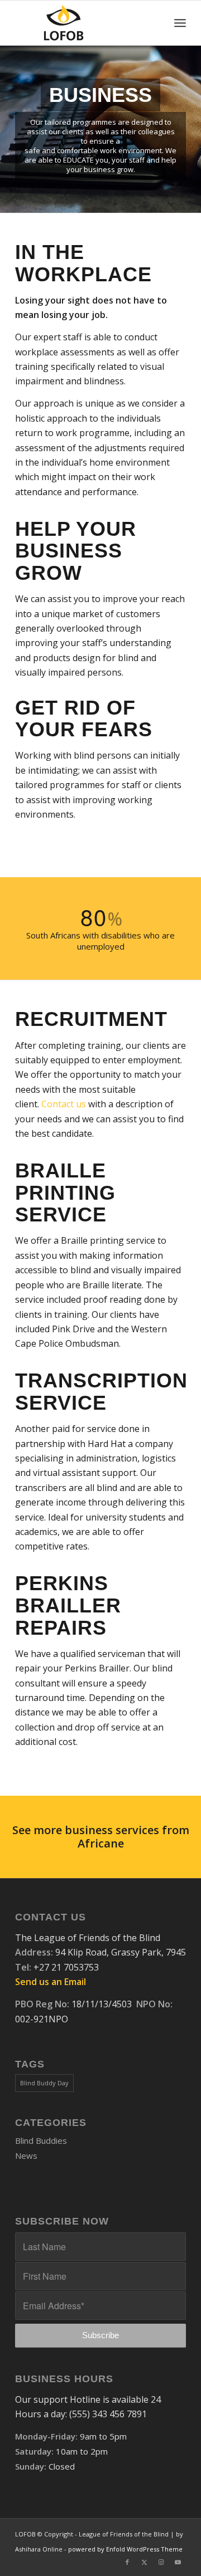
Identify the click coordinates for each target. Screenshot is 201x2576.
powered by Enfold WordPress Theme (125, 2549)
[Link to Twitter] (144, 2562)
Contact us (64, 1104)
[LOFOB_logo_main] (83, 23)
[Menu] (180, 23)
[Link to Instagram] (161, 2562)
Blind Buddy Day (44, 2083)
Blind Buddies (41, 2140)
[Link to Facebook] (127, 2562)
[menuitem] (180, 23)
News (26, 2155)
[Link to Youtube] (178, 2562)
